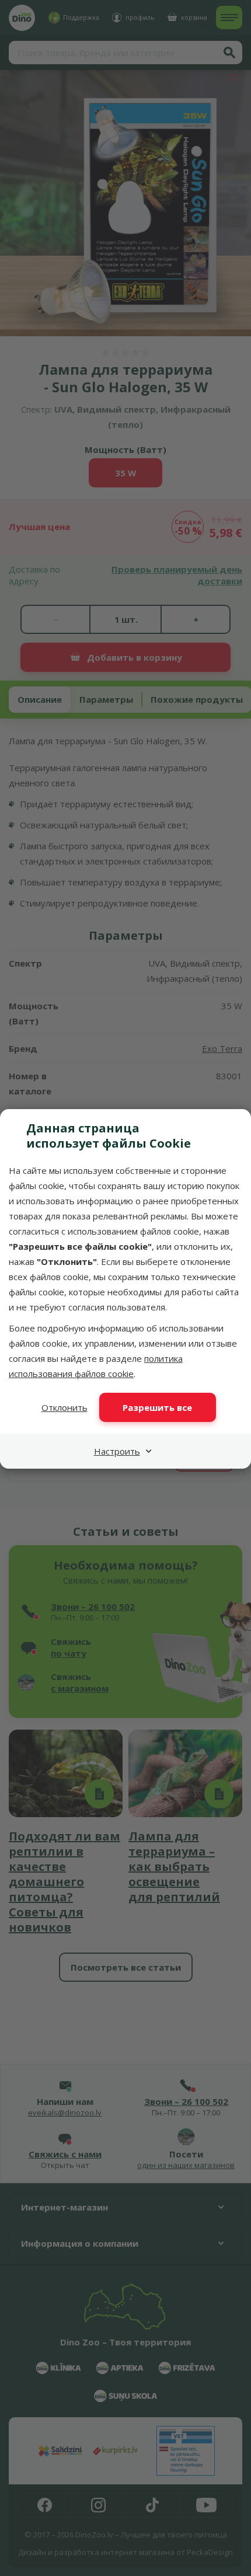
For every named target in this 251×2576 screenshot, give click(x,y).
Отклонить (65, 1407)
